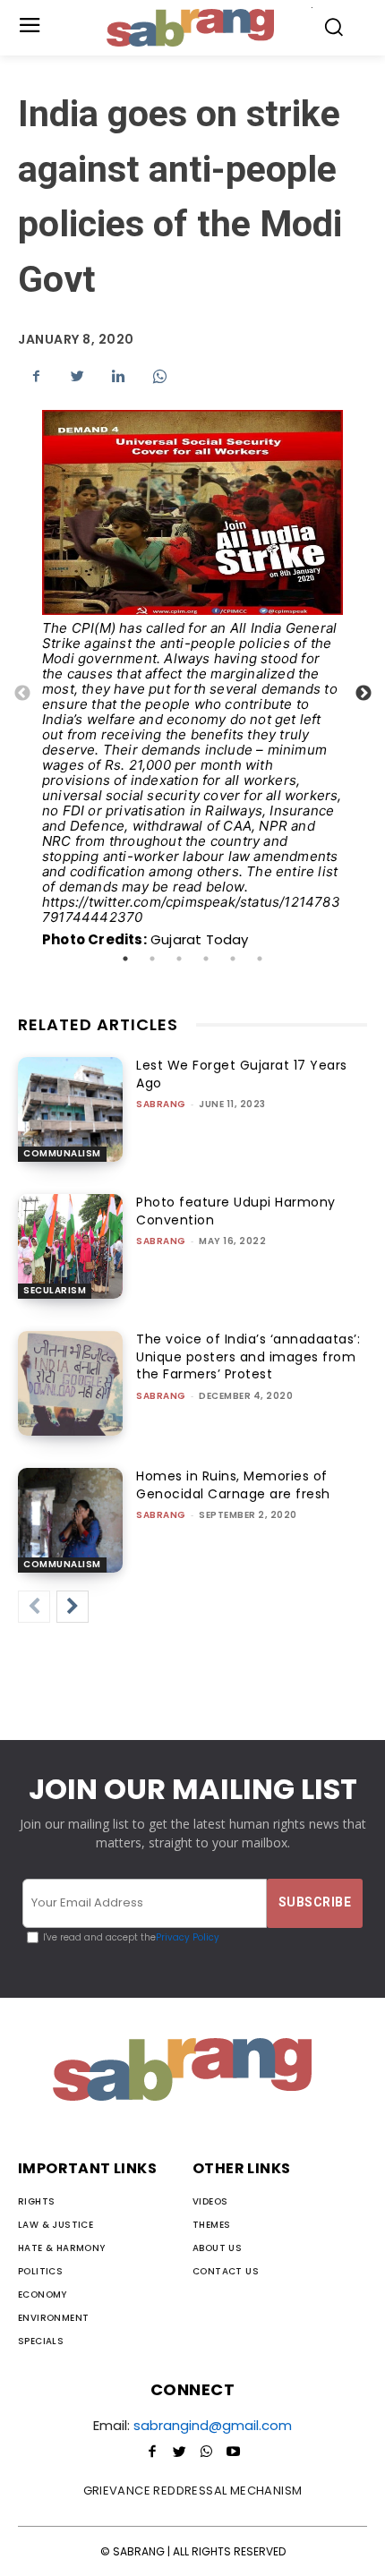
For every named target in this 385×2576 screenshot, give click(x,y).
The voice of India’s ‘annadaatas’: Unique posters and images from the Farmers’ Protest (248, 1356)
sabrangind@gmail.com (213, 2425)
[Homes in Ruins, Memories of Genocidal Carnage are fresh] (70, 1520)
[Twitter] (77, 376)
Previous (22, 694)
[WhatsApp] (159, 376)
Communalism (62, 1153)
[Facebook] (36, 376)
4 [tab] (206, 959)
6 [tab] (260, 959)
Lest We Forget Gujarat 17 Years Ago (242, 1074)
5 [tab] (233, 959)
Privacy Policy (188, 1937)
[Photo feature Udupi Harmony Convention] (70, 1246)
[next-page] (73, 1607)
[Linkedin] (118, 376)
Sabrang (161, 1104)
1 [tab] (125, 959)
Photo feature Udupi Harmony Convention (236, 1211)
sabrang (161, 1241)
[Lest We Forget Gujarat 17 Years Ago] (70, 1109)
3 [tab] (179, 959)
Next (364, 694)
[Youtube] (233, 2452)
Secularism (55, 1290)
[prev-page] (34, 1607)
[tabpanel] (193, 694)
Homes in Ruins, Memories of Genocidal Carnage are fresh (233, 1485)
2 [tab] (152, 959)
